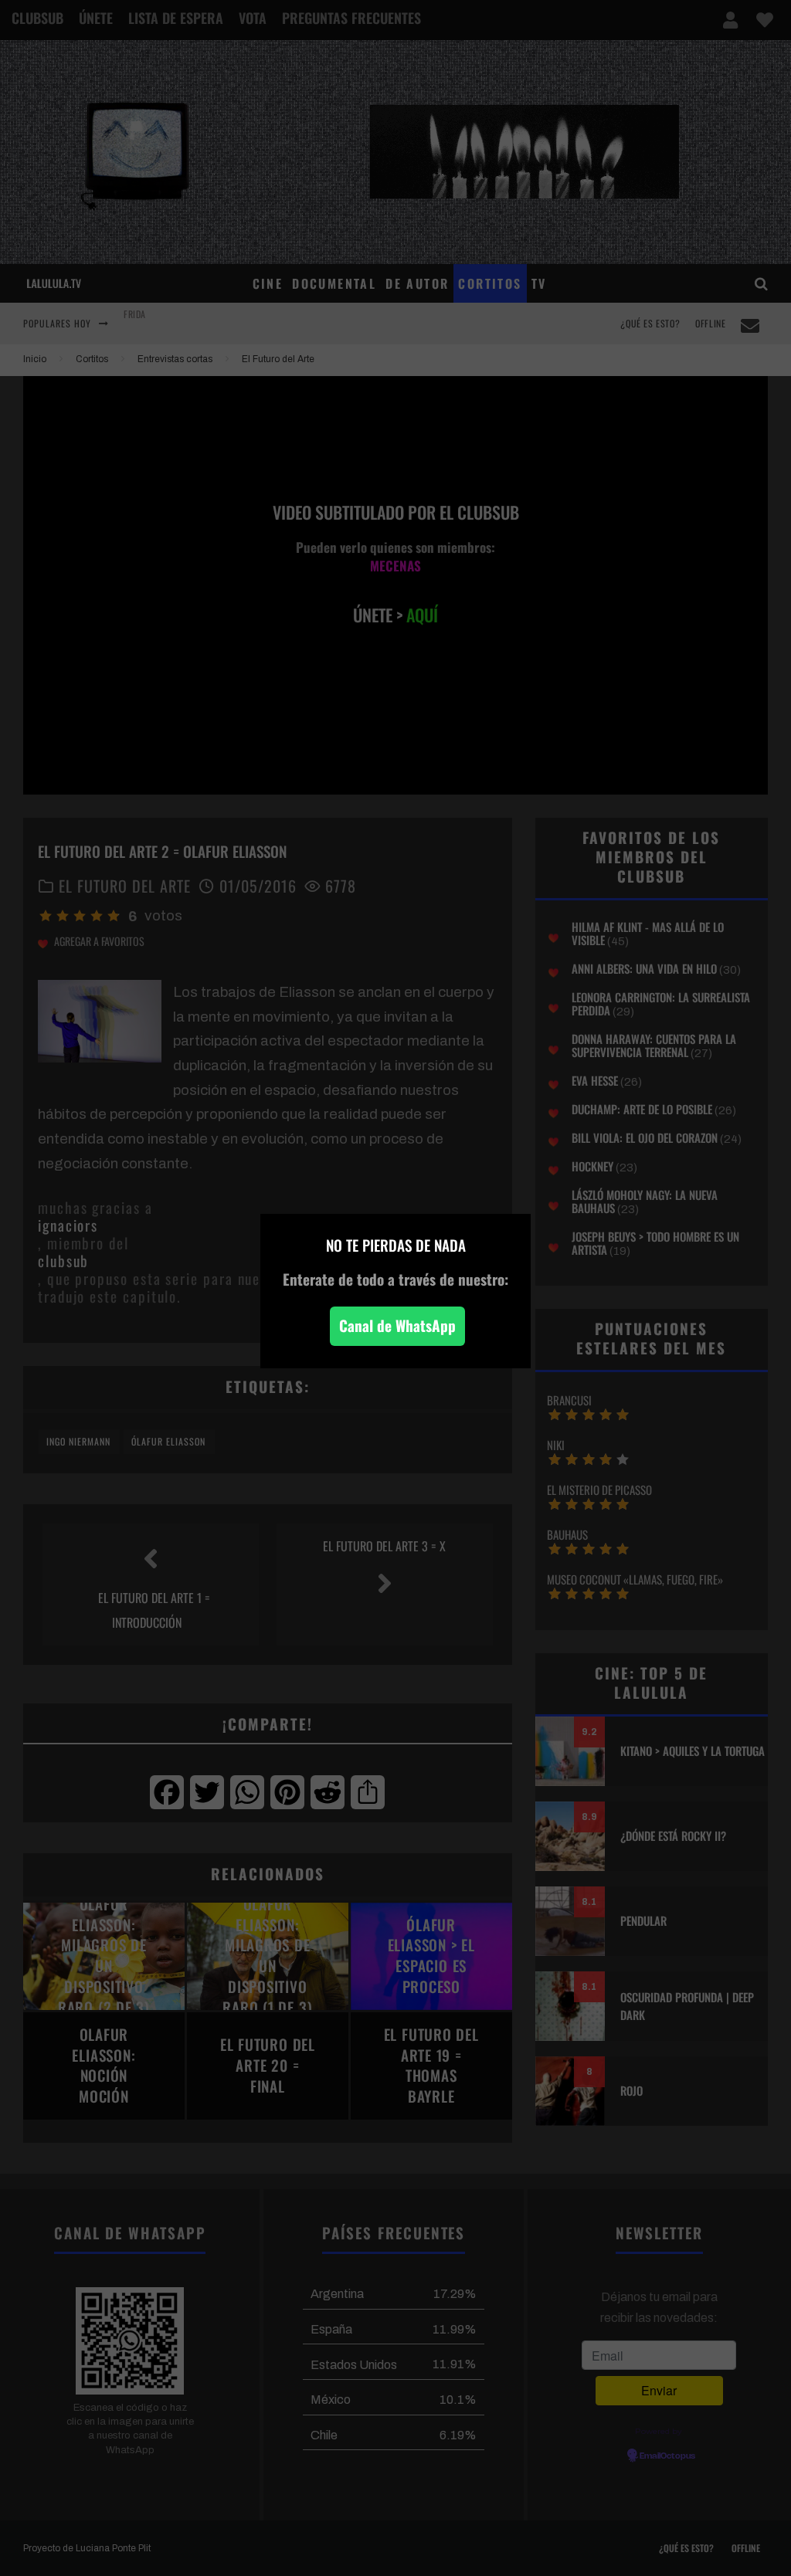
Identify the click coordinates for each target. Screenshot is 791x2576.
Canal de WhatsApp (397, 1325)
